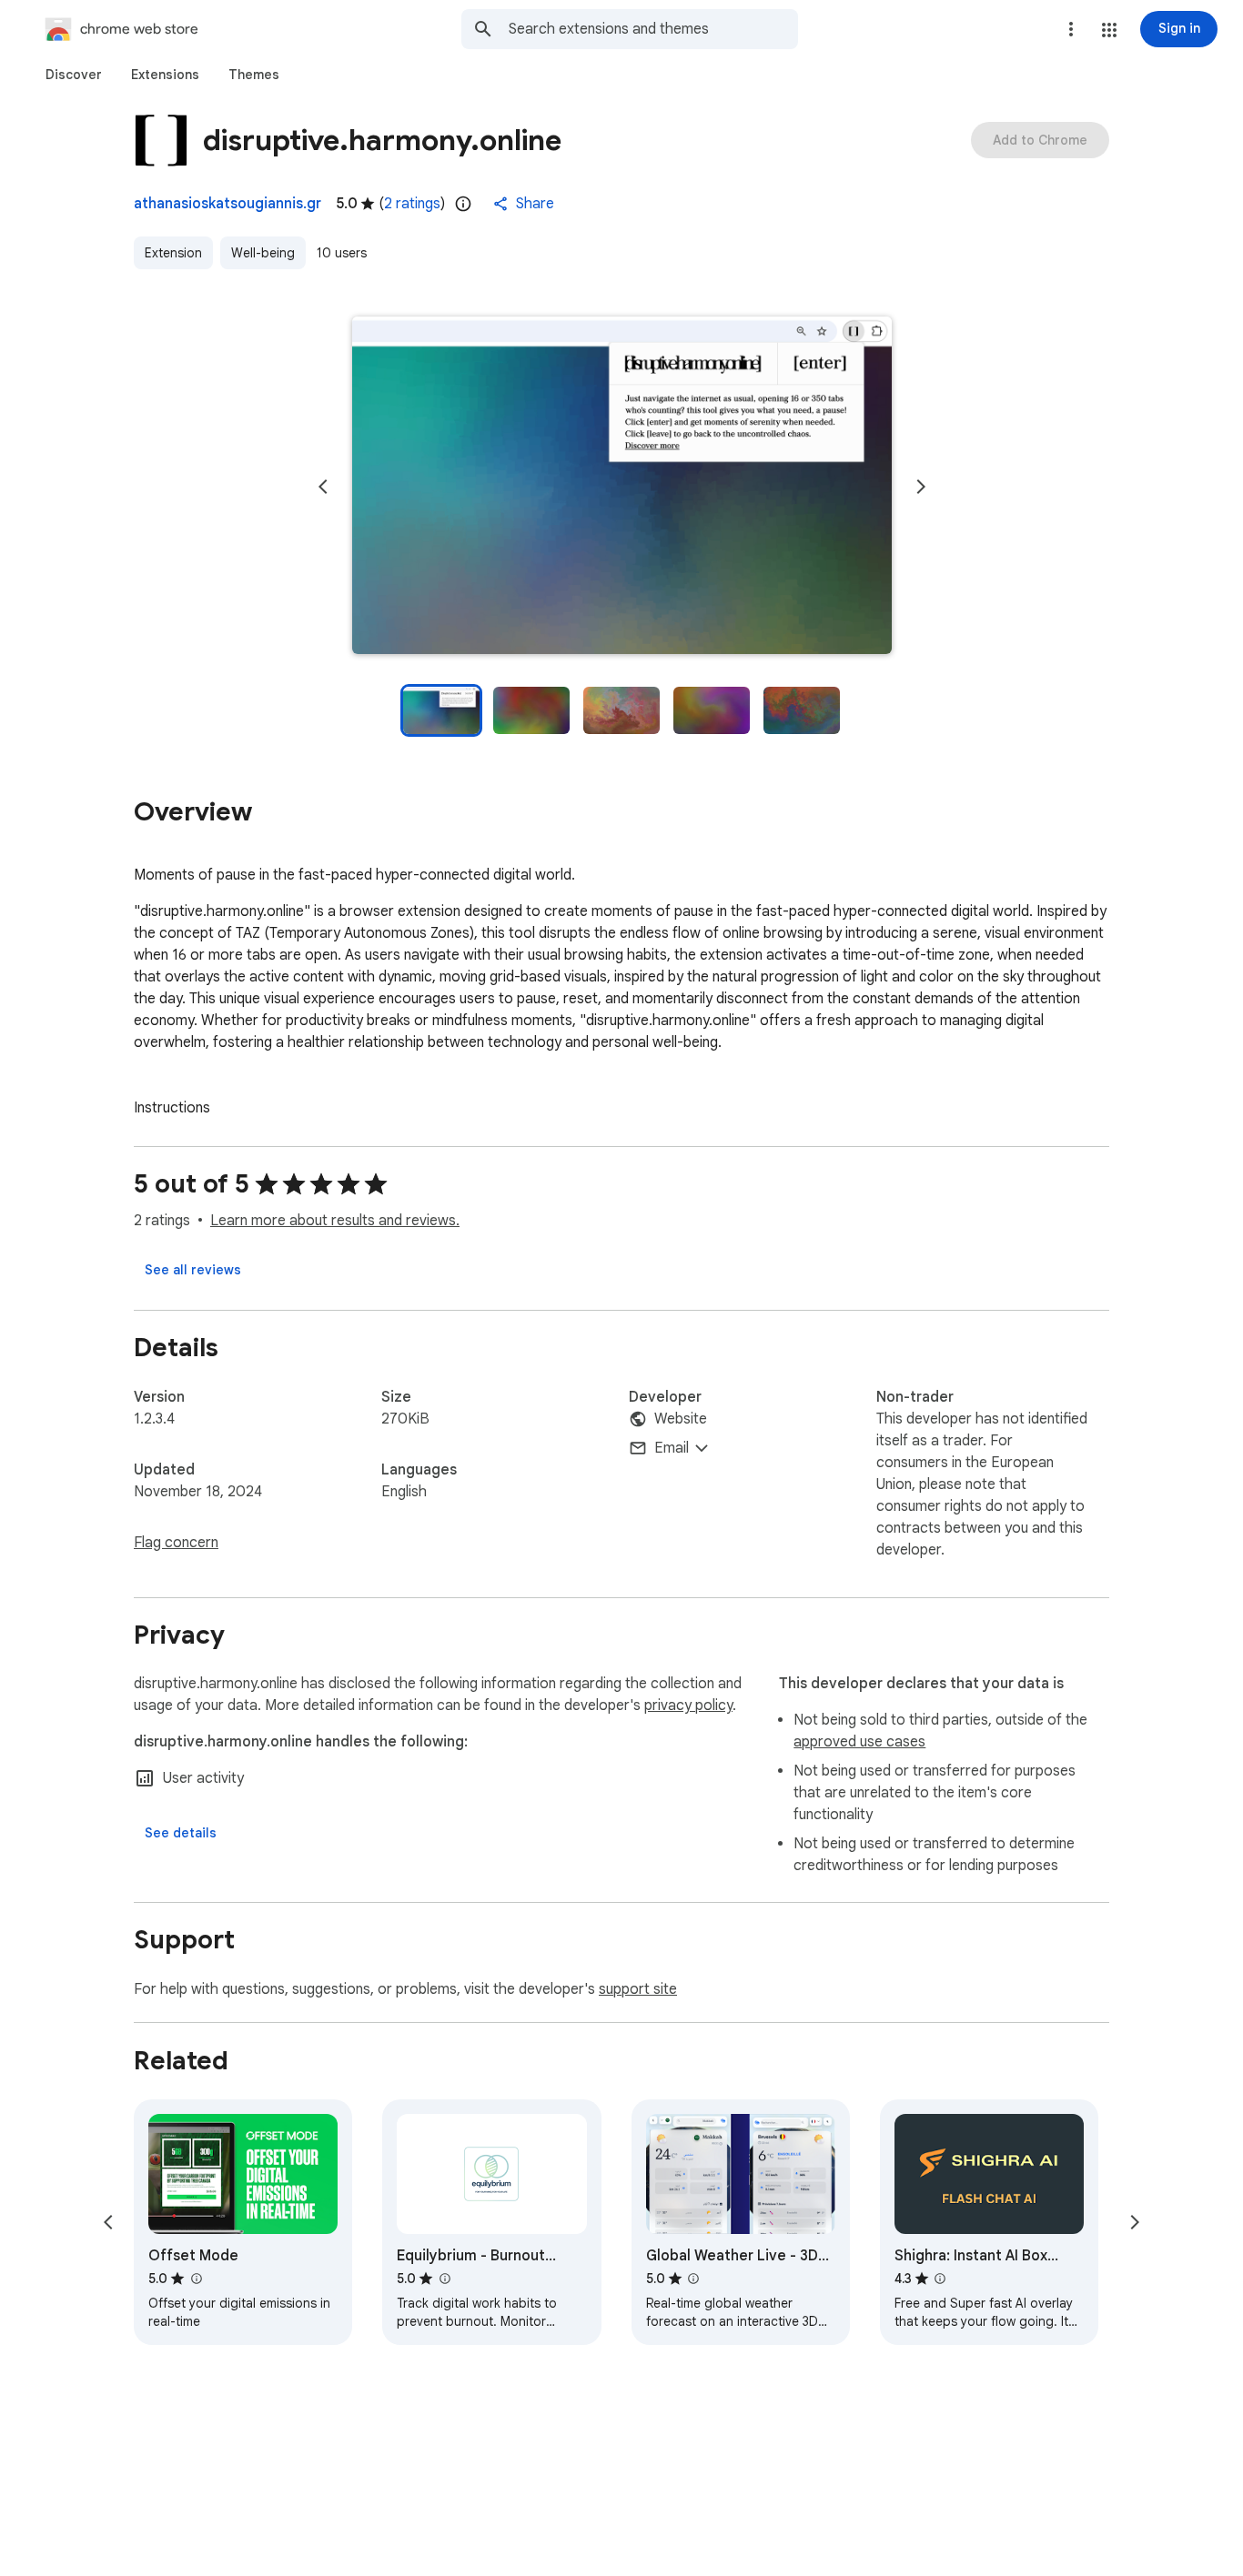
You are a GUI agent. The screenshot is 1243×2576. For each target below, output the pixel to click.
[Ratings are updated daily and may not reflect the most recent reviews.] (463, 204)
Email (672, 1448)
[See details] (181, 1833)
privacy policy (688, 1706)
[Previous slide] (323, 487)
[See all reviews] (193, 1270)
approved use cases (859, 1742)
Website (681, 1419)
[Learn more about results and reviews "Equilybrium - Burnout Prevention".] (444, 2279)
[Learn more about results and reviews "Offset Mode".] (196, 2279)
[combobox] (653, 29)
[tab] (74, 75)
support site (638, 1989)
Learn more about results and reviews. (335, 1221)
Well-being (263, 253)
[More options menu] (1071, 29)
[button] (1109, 30)
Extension (173, 253)
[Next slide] (921, 487)
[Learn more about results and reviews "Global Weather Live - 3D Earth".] (693, 2279)
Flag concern (176, 1543)
